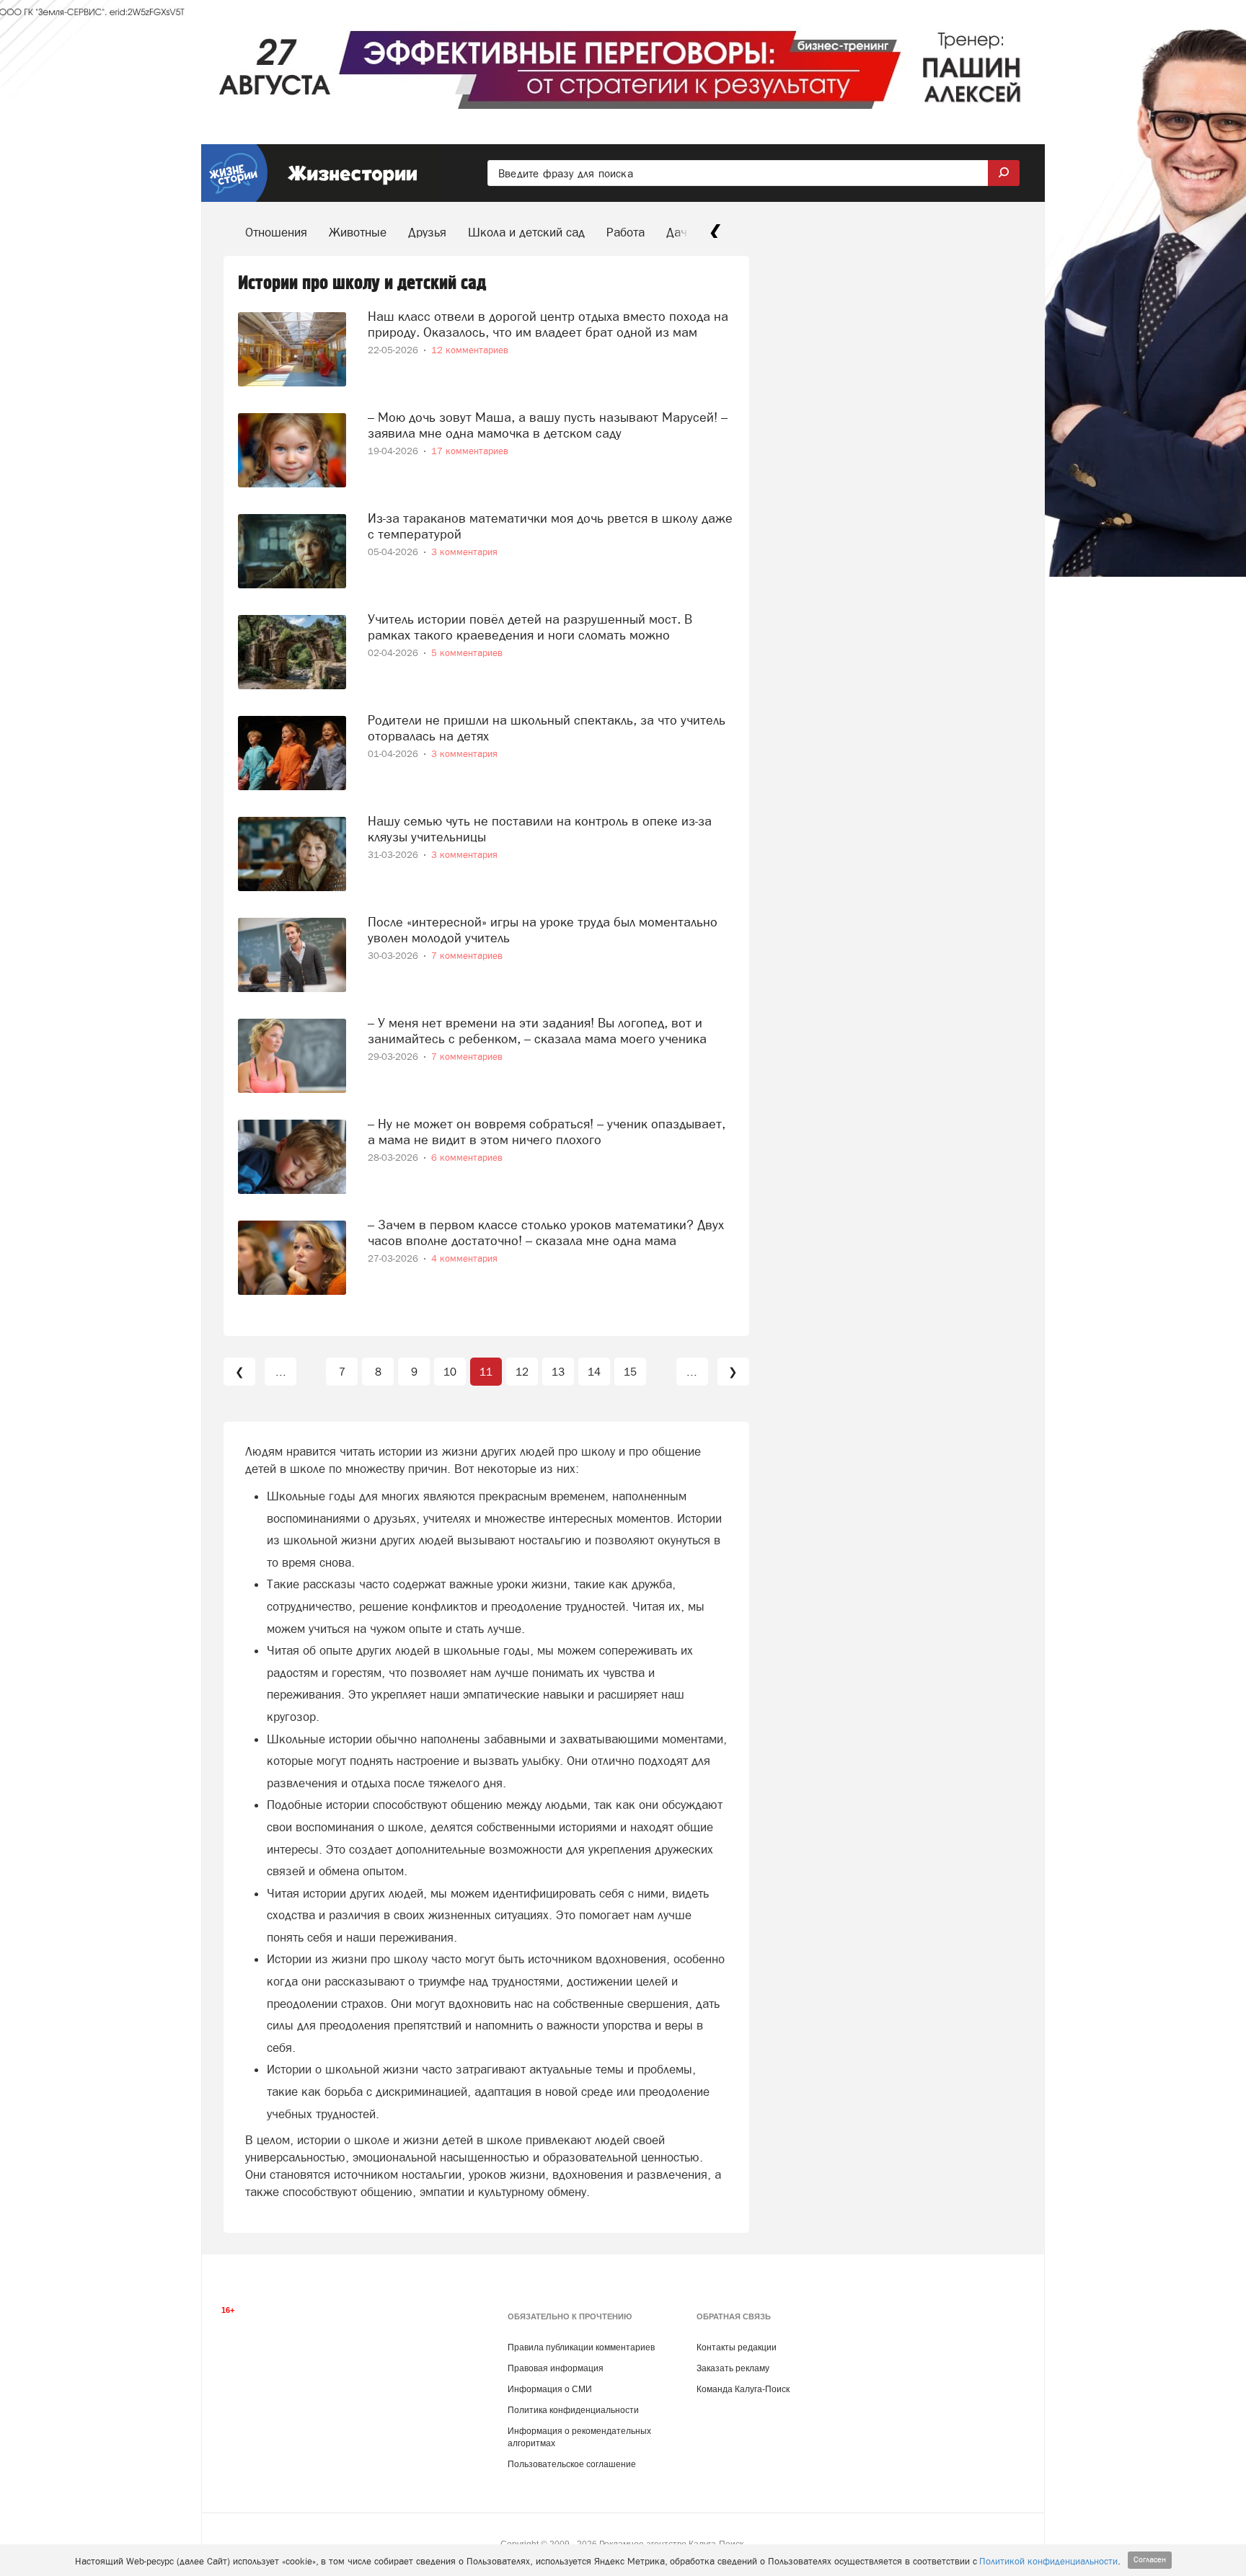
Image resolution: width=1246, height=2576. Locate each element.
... (281, 1372)
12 (522, 1372)
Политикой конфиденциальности (1048, 2561)
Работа (626, 232)
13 (558, 1372)
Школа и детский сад (526, 232)
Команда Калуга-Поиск (743, 2389)
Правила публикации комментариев (581, 2347)
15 (630, 1372)
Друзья (427, 232)
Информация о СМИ (550, 2389)
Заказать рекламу (733, 2368)
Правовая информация (556, 2368)
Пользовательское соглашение (572, 2464)
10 (450, 1372)
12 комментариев (470, 350)
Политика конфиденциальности (573, 2410)
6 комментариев (467, 1158)
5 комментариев (467, 653)
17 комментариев (470, 451)
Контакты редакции (737, 2347)
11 (486, 1372)
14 (594, 1372)
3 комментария (464, 552)
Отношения (276, 232)
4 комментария (464, 1258)
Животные (358, 232)
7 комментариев (467, 956)
